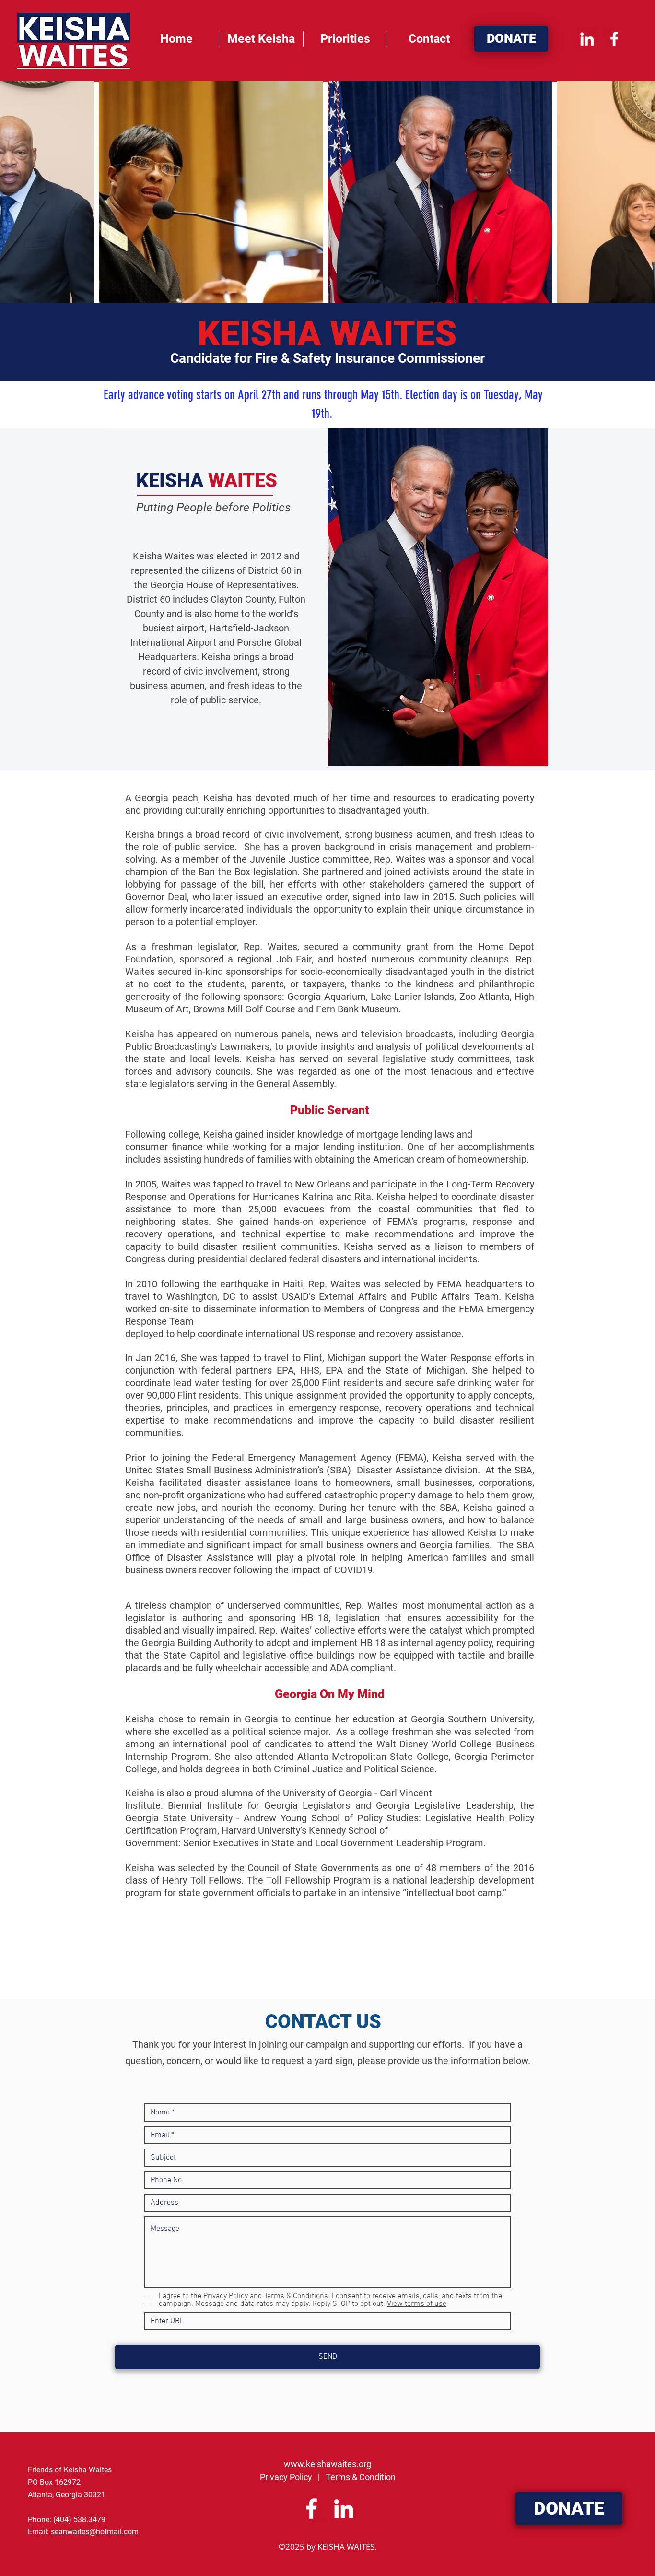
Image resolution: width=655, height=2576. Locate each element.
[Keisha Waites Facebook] (614, 39)
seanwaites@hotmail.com (95, 2532)
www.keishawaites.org (327, 2464)
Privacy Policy (286, 2477)
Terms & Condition (361, 2477)
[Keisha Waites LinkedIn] (587, 39)
